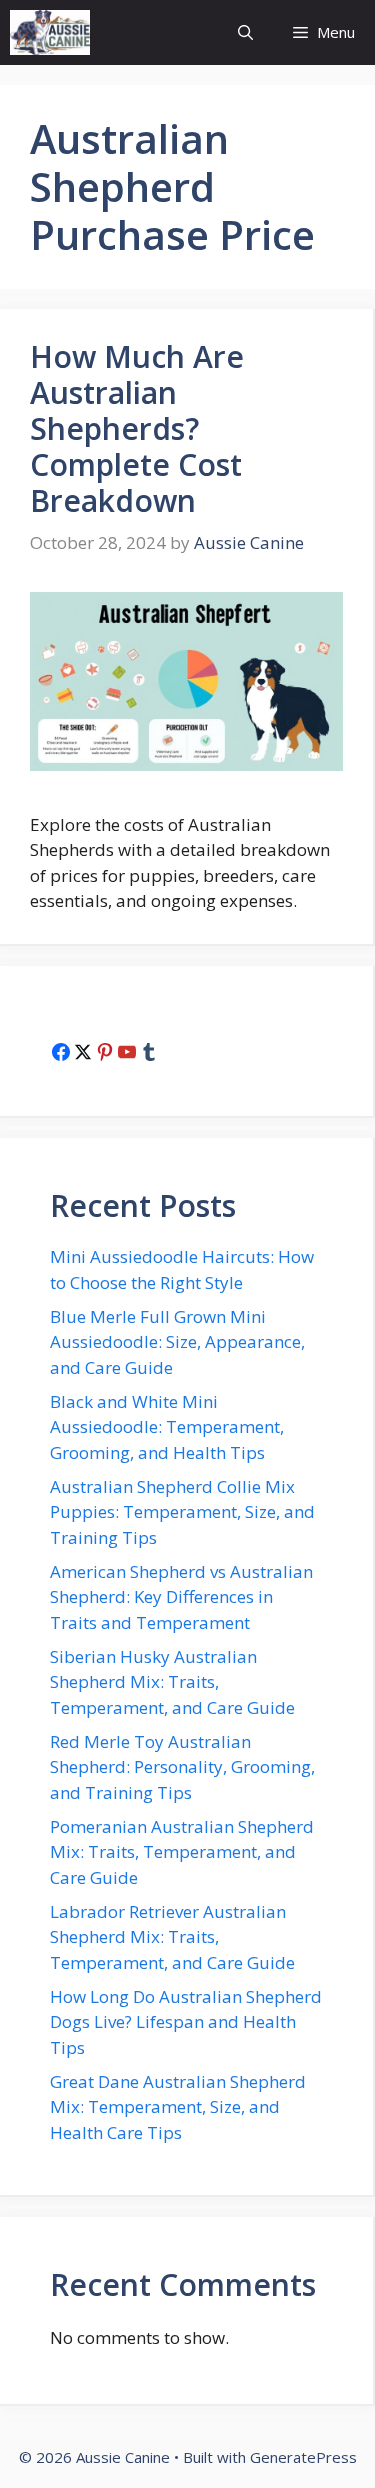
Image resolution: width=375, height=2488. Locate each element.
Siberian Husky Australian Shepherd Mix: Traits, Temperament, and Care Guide (172, 1682)
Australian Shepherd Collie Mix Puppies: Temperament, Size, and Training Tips (182, 1512)
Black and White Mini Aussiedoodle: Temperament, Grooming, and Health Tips (167, 1427)
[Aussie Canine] (50, 32)
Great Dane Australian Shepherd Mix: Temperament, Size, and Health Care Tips (178, 2107)
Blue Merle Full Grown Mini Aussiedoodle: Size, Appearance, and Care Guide (177, 1342)
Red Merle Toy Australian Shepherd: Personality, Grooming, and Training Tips (182, 1767)
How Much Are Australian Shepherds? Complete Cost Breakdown (137, 428)
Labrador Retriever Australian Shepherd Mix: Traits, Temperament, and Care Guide (172, 1937)
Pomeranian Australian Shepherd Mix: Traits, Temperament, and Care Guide (182, 1852)
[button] (245, 32)
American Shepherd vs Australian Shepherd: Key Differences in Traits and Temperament (181, 1597)
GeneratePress (303, 2457)
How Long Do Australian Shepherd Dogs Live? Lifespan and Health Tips (186, 2022)
